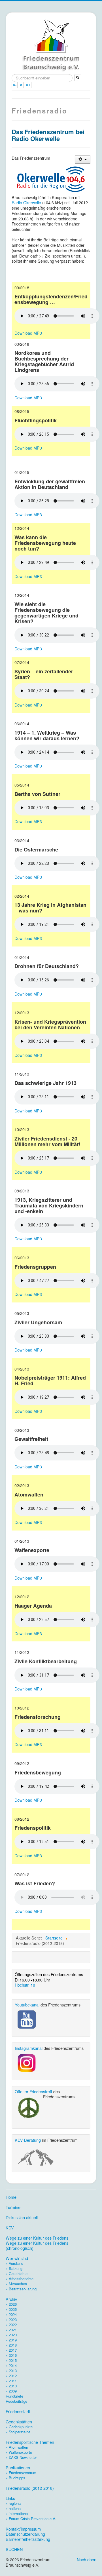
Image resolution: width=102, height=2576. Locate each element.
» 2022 (11, 2325)
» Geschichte (17, 2274)
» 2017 (11, 2350)
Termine (13, 2207)
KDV (10, 2228)
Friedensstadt (18, 2411)
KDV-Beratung (28, 2140)
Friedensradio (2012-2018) (30, 2488)
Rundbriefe (14, 2396)
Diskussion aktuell (22, 2217)
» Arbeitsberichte (20, 2279)
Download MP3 (28, 333)
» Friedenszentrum (21, 2473)
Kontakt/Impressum (23, 2529)
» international (17, 2513)
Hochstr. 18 (25, 1985)
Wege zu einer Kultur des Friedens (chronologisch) (37, 2246)
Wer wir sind (17, 2258)
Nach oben (87, 2559)
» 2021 (11, 2330)
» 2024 (11, 2314)
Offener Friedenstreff (33, 2091)
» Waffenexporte (19, 2452)
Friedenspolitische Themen (30, 2442)
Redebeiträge (16, 2401)
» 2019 (11, 2340)
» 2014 (11, 2365)
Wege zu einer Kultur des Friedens (37, 2238)
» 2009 (11, 2391)
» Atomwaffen (17, 2447)
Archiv (11, 2299)
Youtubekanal (27, 2005)
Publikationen (18, 2468)
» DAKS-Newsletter (21, 2457)
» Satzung (14, 2268)
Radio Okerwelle (26, 202)
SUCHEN (14, 2549)
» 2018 (11, 2345)
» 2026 (11, 2304)
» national (14, 2508)
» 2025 (11, 2309)
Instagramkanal (29, 2048)
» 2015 (11, 2360)
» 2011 (11, 2381)
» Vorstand (14, 2263)
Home (11, 2197)
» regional (14, 2503)
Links (10, 2498)
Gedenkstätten (19, 2422)
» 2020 (11, 2335)
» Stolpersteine (18, 2432)
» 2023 (11, 2319)
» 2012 (11, 2376)
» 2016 (11, 2355)
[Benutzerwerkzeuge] (83, 160)
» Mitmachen (16, 2284)
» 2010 (11, 2386)
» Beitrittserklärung (21, 2289)
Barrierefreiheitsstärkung (28, 2539)
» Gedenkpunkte (19, 2427)
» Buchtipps (15, 2478)
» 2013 (11, 2371)
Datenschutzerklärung (25, 2534)
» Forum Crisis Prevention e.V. (31, 2519)
